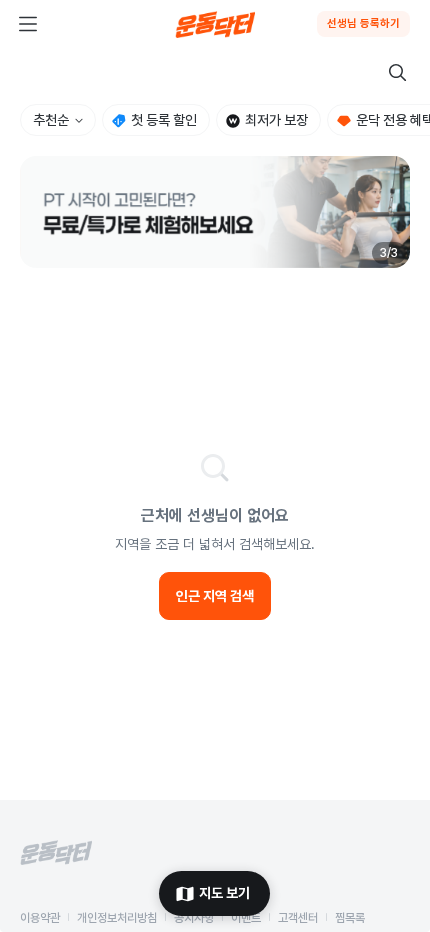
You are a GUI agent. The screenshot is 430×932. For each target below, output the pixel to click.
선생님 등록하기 (363, 23)
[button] (215, 212)
